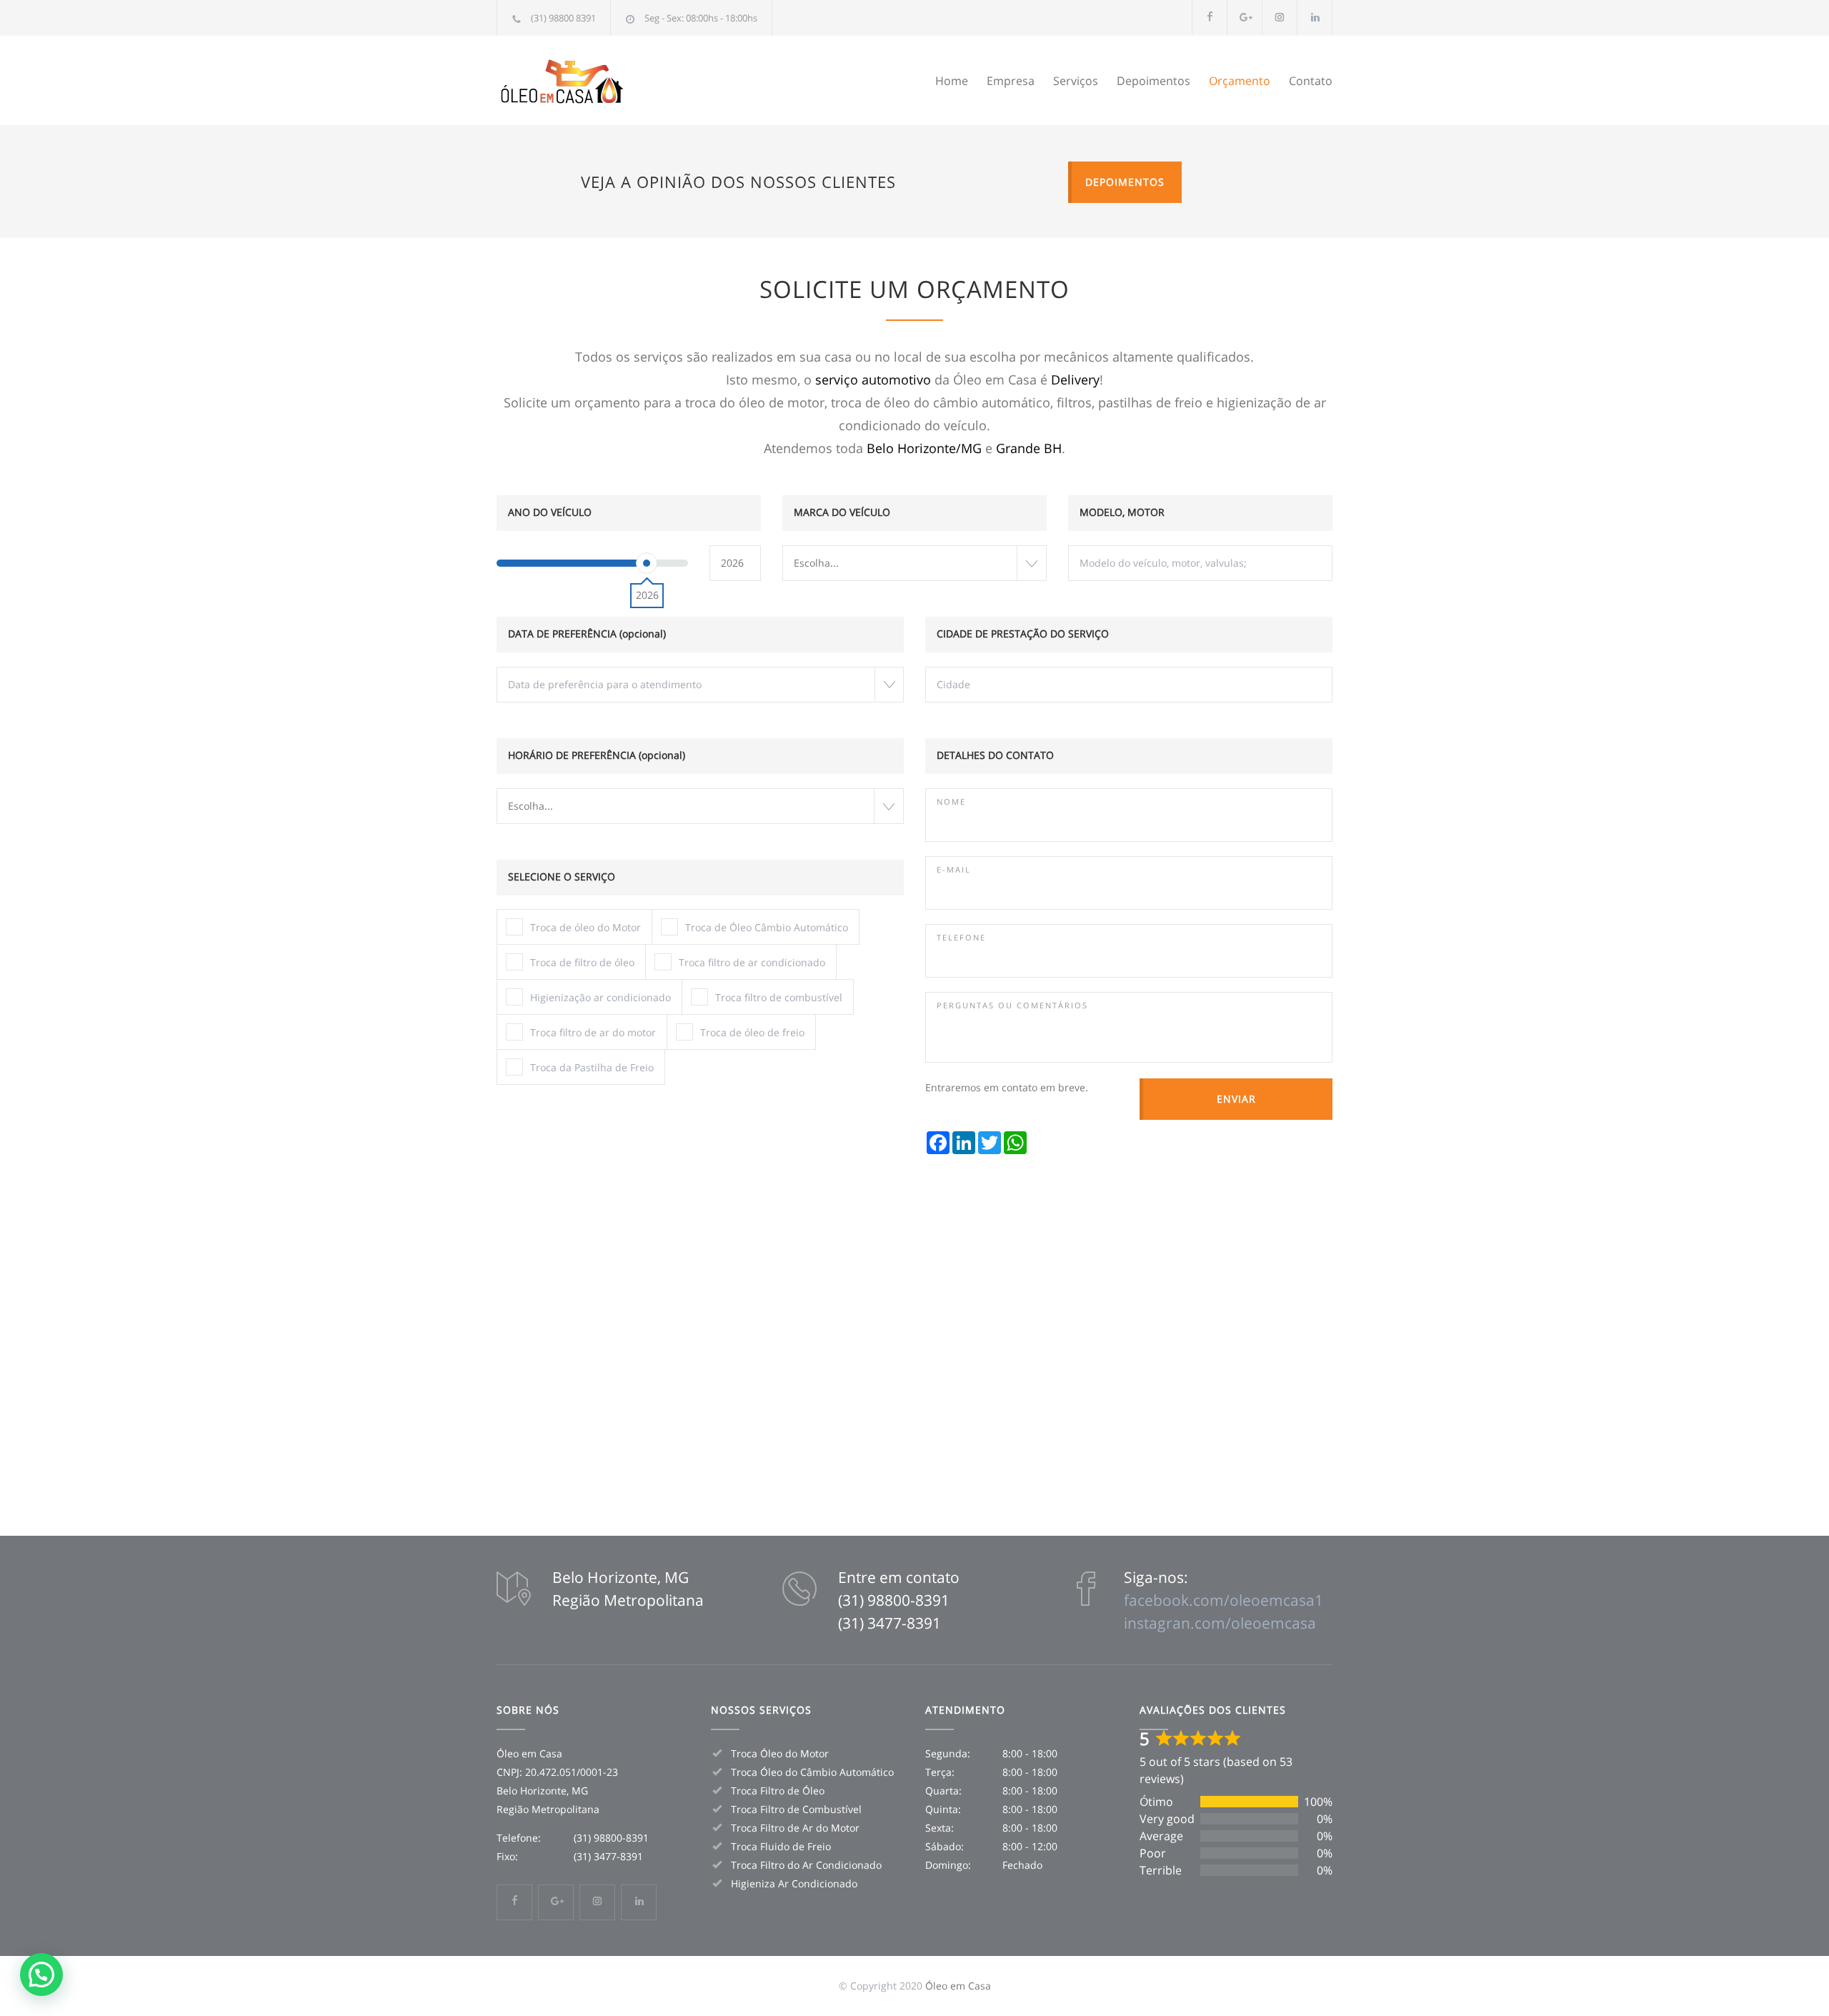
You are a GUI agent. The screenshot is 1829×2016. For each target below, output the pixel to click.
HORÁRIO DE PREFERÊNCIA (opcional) (597, 755)
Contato (1311, 81)
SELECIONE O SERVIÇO (562, 877)
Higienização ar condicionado (600, 997)
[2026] (647, 563)
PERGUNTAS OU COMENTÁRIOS (1012, 1005)
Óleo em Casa (958, 1986)
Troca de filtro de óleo (582, 962)
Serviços (1076, 81)
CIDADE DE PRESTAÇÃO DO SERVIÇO (1023, 634)
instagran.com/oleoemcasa (1220, 1623)
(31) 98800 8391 (563, 18)
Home (952, 81)
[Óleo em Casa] (629, 80)
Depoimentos (1153, 81)
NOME (951, 801)
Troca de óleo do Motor (585, 927)
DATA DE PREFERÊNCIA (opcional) (587, 634)
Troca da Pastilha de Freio (592, 1067)
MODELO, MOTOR (1122, 512)
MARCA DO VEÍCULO (842, 512)
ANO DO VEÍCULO (550, 512)
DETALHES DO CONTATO (995, 755)
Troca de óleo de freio (752, 1032)
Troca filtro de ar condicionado (752, 962)
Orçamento (1240, 81)
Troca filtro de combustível (779, 997)
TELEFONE (961, 937)
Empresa (1011, 81)
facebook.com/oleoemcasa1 (1224, 1600)
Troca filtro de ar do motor (593, 1032)
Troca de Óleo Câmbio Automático (767, 927)
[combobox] (914, 563)
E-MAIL (954, 869)
